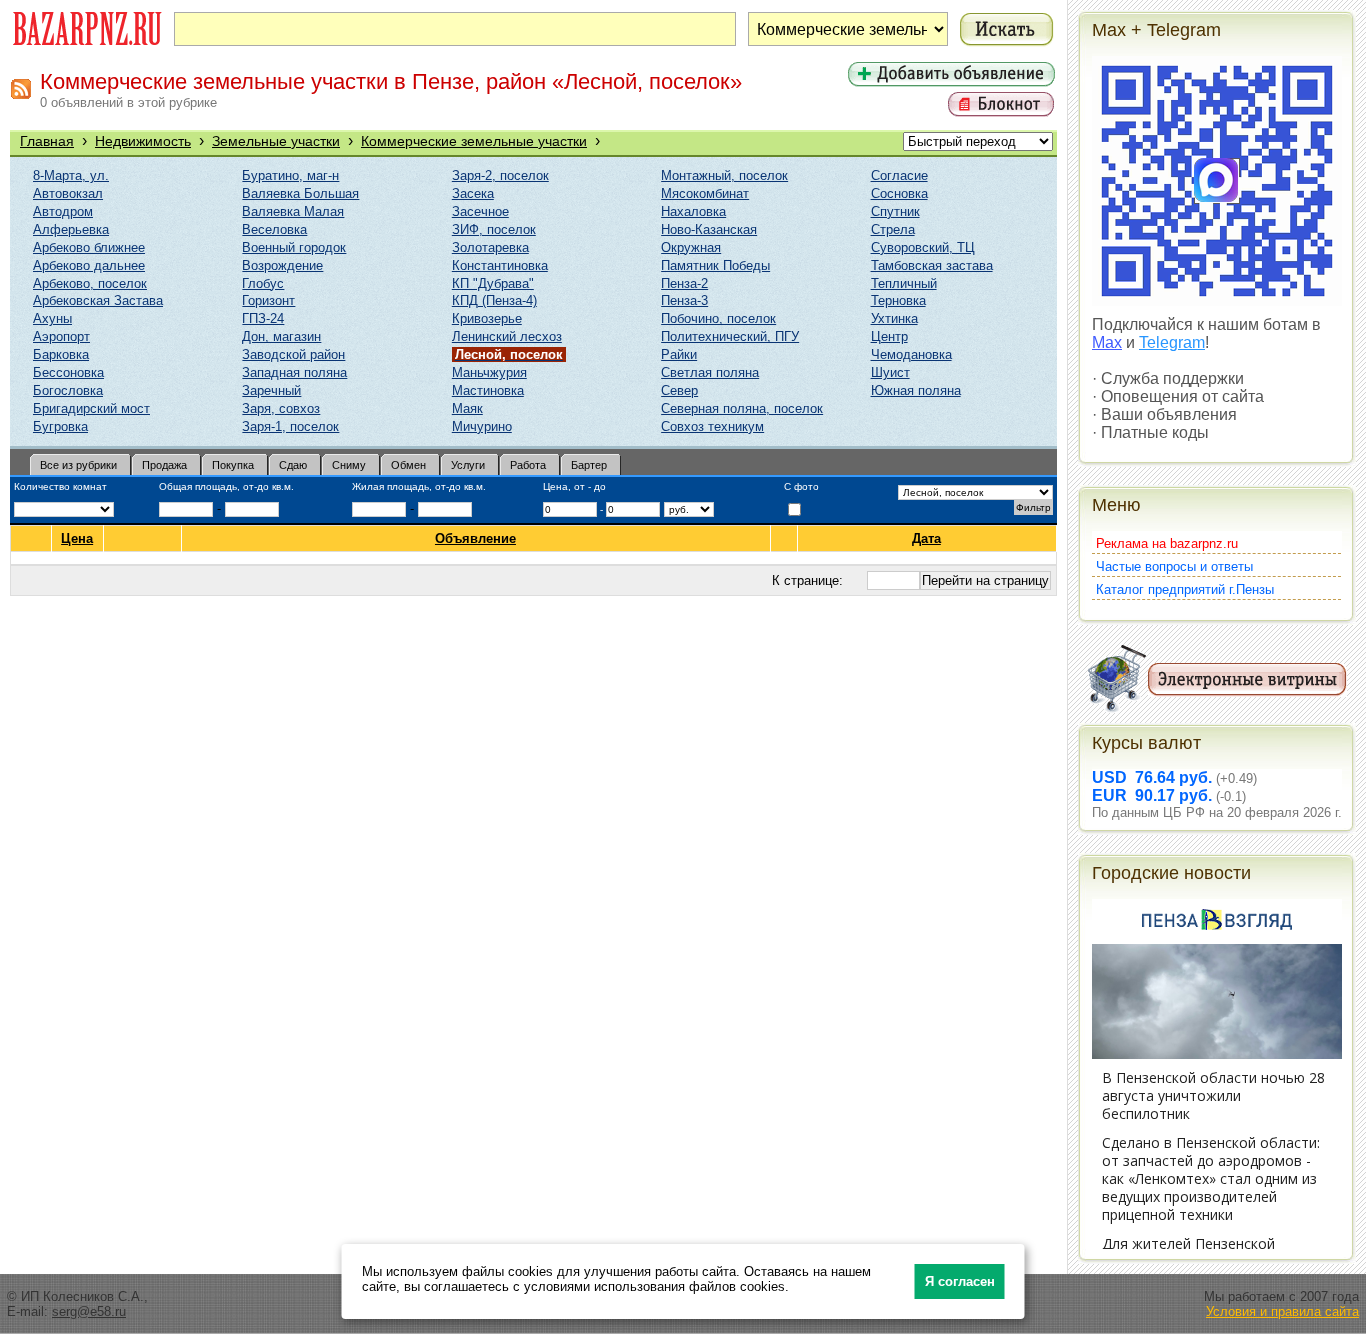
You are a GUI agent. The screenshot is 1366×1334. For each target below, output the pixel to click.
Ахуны (52, 318)
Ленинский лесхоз (507, 336)
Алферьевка (71, 229)
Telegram (1172, 342)
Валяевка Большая (300, 193)
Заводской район (293, 354)
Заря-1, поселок (290, 426)
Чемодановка (911, 354)
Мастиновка (488, 390)
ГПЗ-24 (263, 318)
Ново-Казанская (709, 229)
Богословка (68, 390)
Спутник (895, 211)
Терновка (898, 300)
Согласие (899, 175)
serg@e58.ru (89, 1311)
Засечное (480, 211)
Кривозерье (487, 318)
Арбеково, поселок (90, 283)
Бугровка (60, 426)
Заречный (271, 390)
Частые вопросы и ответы (1174, 566)
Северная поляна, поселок (742, 408)
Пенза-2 (684, 283)
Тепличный (904, 283)
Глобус (263, 283)
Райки (679, 354)
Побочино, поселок (718, 318)
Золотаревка (490, 247)
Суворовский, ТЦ (923, 247)
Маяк (467, 408)
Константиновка (500, 265)
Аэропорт (61, 336)
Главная (47, 141)
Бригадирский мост (91, 408)
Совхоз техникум (712, 426)
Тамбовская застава (932, 265)
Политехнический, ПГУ (730, 336)
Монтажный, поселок (724, 175)
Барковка (61, 354)
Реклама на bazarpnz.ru (1167, 543)
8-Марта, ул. (71, 175)
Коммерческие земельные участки (474, 141)
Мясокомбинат (705, 193)
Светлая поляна (710, 372)
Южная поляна (916, 390)
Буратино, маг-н (290, 175)
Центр (889, 336)
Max (1107, 342)
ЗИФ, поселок (494, 229)
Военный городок (294, 247)
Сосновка (899, 193)
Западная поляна (294, 372)
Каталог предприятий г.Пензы (1185, 589)
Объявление (475, 538)
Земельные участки (276, 141)
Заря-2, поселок (500, 175)
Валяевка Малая (293, 211)
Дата (926, 538)
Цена (77, 538)
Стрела (893, 229)
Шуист (890, 372)
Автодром (63, 211)
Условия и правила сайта (1282, 1311)
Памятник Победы (715, 265)
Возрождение (282, 265)
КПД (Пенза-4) (494, 300)
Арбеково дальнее (89, 265)
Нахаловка (693, 211)
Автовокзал (68, 193)
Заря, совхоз (281, 408)
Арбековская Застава (98, 300)
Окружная (691, 247)
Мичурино (482, 426)
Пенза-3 (684, 300)
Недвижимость (143, 141)
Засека (473, 193)
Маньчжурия (489, 372)
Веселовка (274, 229)
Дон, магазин (281, 336)
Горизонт (268, 300)
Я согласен (960, 1281)
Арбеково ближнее (89, 247)
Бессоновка (68, 372)
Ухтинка (894, 318)
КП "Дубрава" (493, 283)
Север (679, 390)
